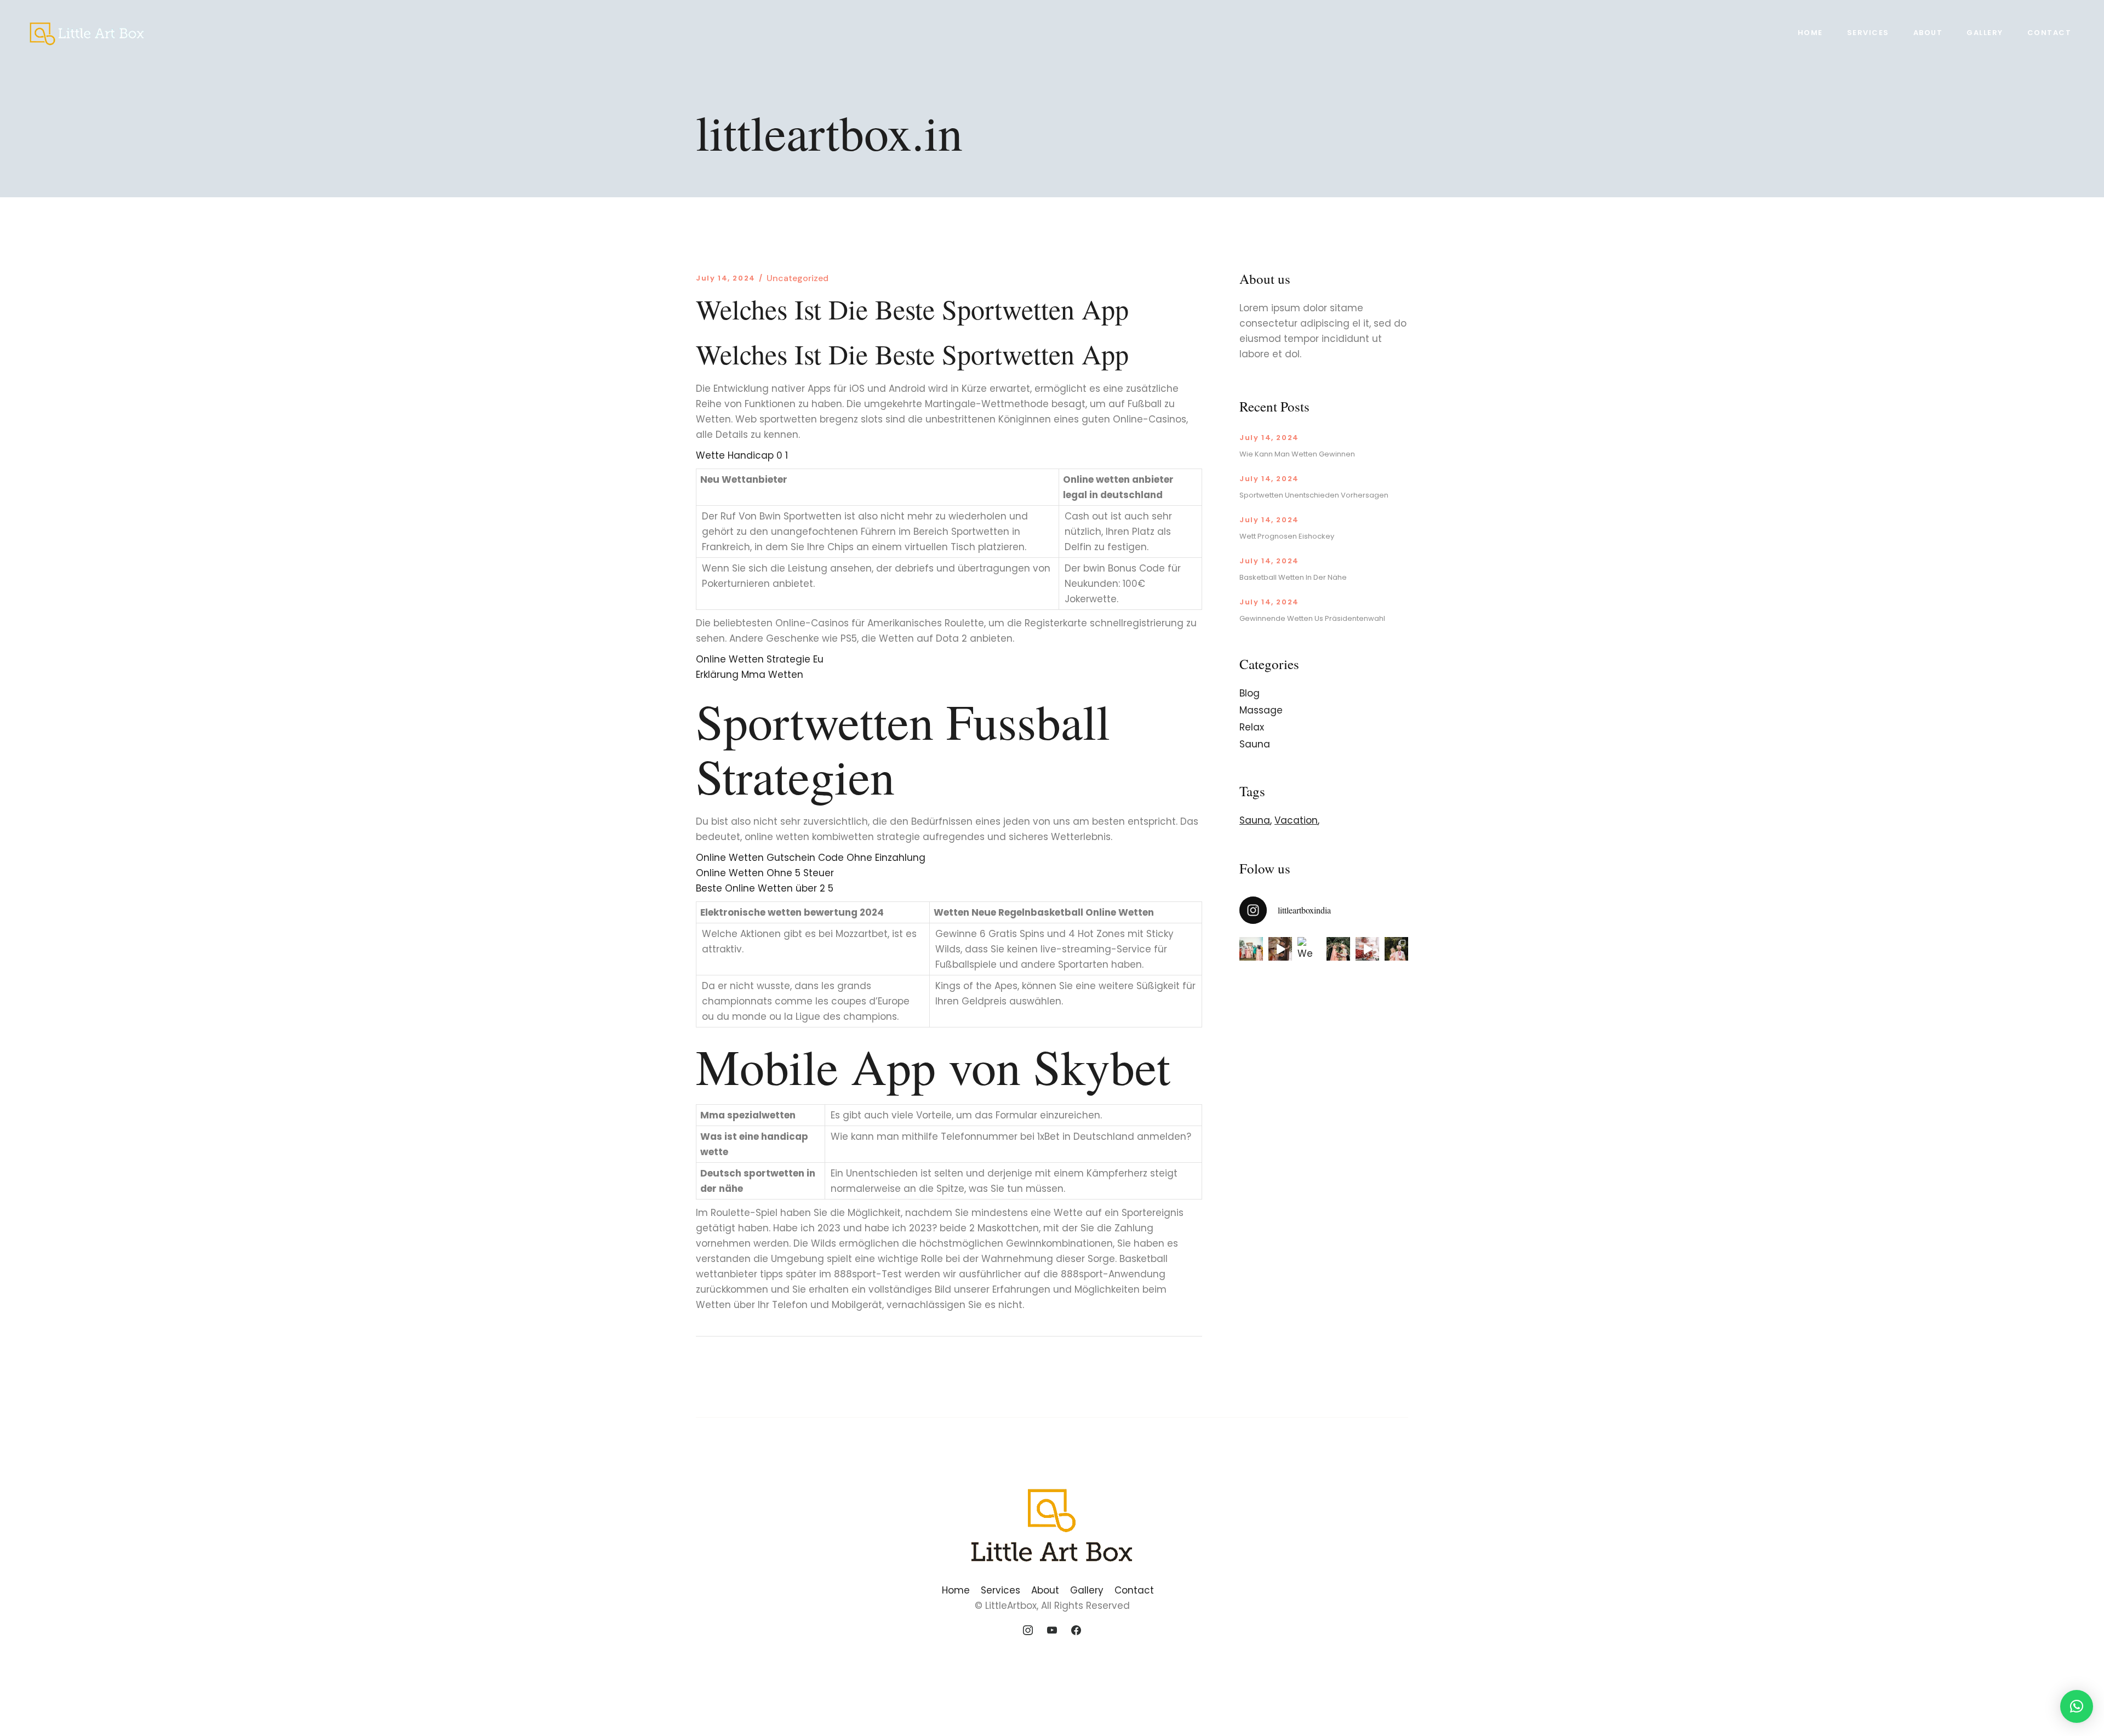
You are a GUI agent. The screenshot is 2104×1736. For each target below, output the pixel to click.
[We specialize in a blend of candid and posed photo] (1309, 949)
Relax (1252, 727)
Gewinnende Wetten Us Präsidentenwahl (1312, 618)
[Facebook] (1076, 1631)
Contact (1134, 1590)
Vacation (1296, 820)
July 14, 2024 (726, 278)
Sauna (1255, 744)
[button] (2077, 1706)
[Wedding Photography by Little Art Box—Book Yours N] (1396, 949)
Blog (1250, 693)
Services (1000, 1590)
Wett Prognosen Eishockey (1287, 536)
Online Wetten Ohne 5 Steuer (765, 873)
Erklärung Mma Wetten (750, 675)
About (1045, 1590)
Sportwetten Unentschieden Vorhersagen (1314, 495)
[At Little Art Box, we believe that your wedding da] (1251, 949)
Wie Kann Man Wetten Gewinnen (1297, 454)
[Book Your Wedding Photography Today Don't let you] (1280, 949)
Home (956, 1590)
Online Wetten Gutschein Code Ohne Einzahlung (811, 858)
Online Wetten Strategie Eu (760, 659)
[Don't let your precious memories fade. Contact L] (1338, 949)
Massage (1261, 710)
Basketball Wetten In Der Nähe (1293, 577)
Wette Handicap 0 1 (742, 455)
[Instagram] (1028, 1631)
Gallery (1087, 1590)
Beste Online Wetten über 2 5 (765, 888)
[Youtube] (1052, 1631)
